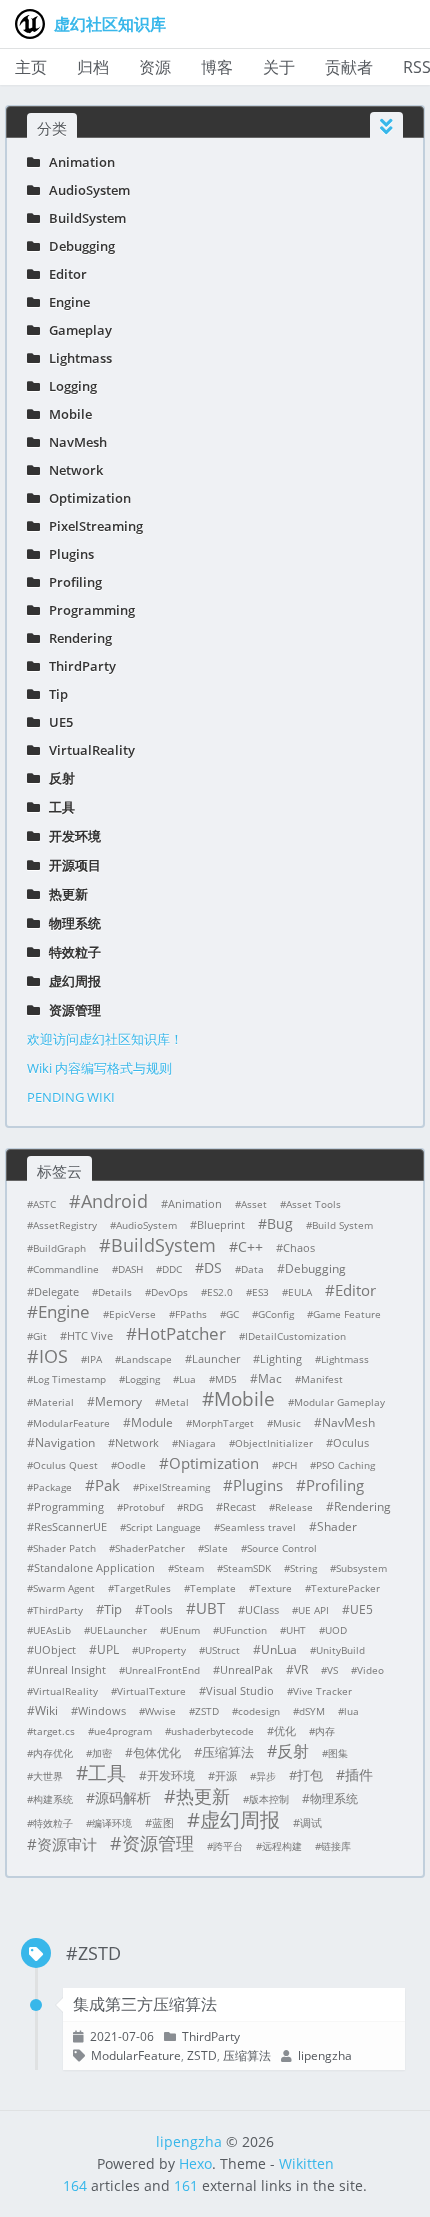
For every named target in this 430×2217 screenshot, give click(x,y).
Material (53, 1402)
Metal (175, 1402)
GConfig (276, 1314)
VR (301, 1669)
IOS (53, 1356)
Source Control (282, 1548)
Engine (65, 302)
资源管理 (70, 1010)
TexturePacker (345, 1588)
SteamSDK (247, 1568)
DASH (130, 1269)
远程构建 (282, 1846)
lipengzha (189, 2141)
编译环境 (112, 1823)
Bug (280, 1223)
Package (52, 1487)
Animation (77, 162)
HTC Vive (90, 1335)
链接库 (336, 1846)
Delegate (56, 1291)
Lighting (281, 1358)
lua (351, 1711)
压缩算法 (228, 1752)
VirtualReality (87, 750)
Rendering (76, 638)
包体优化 (157, 1752)
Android (114, 1201)
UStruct (222, 1650)
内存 (325, 1731)
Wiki (46, 1710)
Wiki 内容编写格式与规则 (99, 1068)
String (303, 1568)
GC (232, 1314)
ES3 (260, 1292)
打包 (310, 1775)
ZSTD (207, 1711)
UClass (262, 1609)
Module (152, 1422)
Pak (107, 1485)
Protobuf (143, 1507)
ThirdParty (78, 666)
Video (370, 1670)
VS (332, 1670)
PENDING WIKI (71, 1097)
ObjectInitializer (274, 1443)
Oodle (131, 1465)
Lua (187, 1379)
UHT (296, 1630)
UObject (55, 1649)
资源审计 (67, 1844)
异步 (266, 1776)
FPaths (191, 1314)
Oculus (351, 1442)
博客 (217, 67)
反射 (57, 778)
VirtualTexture (151, 1691)
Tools (158, 1609)
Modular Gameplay (339, 1402)
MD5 (226, 1379)
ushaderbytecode (212, 1731)
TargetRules (142, 1588)
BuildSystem (83, 218)
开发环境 (70, 836)
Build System (342, 1225)
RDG (193, 1507)
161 (186, 2185)
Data (252, 1269)
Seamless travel (258, 1527)
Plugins (67, 554)
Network (71, 470)
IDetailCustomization (295, 1336)
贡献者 (349, 67)
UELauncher (118, 1630)
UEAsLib (52, 1630)
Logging (68, 386)
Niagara (197, 1443)
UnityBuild (340, 1650)
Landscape (146, 1359)
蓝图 (163, 1822)
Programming (87, 610)
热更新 (64, 894)
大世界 (48, 1776)
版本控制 (269, 1799)
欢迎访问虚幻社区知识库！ (105, 1039)
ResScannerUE (70, 1526)
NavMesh (73, 442)
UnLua (279, 1649)
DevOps (169, 1292)
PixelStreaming (91, 526)
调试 (311, 1822)
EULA (300, 1292)
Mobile (66, 414)
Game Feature (347, 1314)
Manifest (322, 1379)
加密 (102, 1753)
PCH (287, 1465)
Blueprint (221, 1224)
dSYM (312, 1711)
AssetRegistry (65, 1225)
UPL (108, 1649)
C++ (250, 1246)
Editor (63, 274)
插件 (359, 1774)
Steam (189, 1568)
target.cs (54, 1731)
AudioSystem (85, 190)
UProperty (162, 1650)
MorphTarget (223, 1423)
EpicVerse (132, 1314)
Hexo (195, 2163)
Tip (54, 694)
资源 (155, 67)
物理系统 (70, 923)
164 (75, 2185)
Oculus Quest (65, 1465)
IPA (94, 1359)
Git (40, 1336)
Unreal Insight (70, 1669)
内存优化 (53, 1753)
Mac (270, 1378)
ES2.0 (220, 1292)
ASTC (44, 1204)
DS (213, 1267)
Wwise (160, 1711)
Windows (102, 1710)
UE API (313, 1610)
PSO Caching (345, 1465)
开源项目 (70, 865)
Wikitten (306, 2163)
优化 (285, 1730)
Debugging (77, 246)
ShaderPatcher (150, 1548)
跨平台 (228, 1846)
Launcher (216, 1358)
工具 (57, 807)
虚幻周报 (70, 981)
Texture (273, 1588)
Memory (118, 1401)
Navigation (65, 1442)
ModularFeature (71, 1423)
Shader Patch (64, 1548)
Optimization (85, 498)
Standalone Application (94, 1567)
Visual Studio (240, 1690)
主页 (31, 67)
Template (213, 1588)
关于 (279, 67)
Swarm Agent (64, 1588)
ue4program (123, 1731)
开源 (226, 1775)
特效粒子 (70, 952)
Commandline (66, 1269)
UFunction (243, 1630)
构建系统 (53, 1799)
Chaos (299, 1247)
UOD (336, 1630)
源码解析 (123, 1797)
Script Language (163, 1527)
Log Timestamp (69, 1379)
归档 (93, 67)
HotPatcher (181, 1334)
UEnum (183, 1630)
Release (294, 1507)
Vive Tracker (322, 1691)
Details (115, 1292)
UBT (210, 1608)
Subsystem (361, 1568)
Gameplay (76, 330)
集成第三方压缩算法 (145, 2004)
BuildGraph (59, 1248)
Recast (239, 1506)
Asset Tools (313, 1204)
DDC (172, 1269)
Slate (216, 1548)
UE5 (56, 722)
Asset (254, 1204)
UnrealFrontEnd (162, 1670)
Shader (337, 1526)
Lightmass (76, 358)
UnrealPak (246, 1669)
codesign (259, 1711)
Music (287, 1423)
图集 (338, 1753)
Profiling (71, 582)
